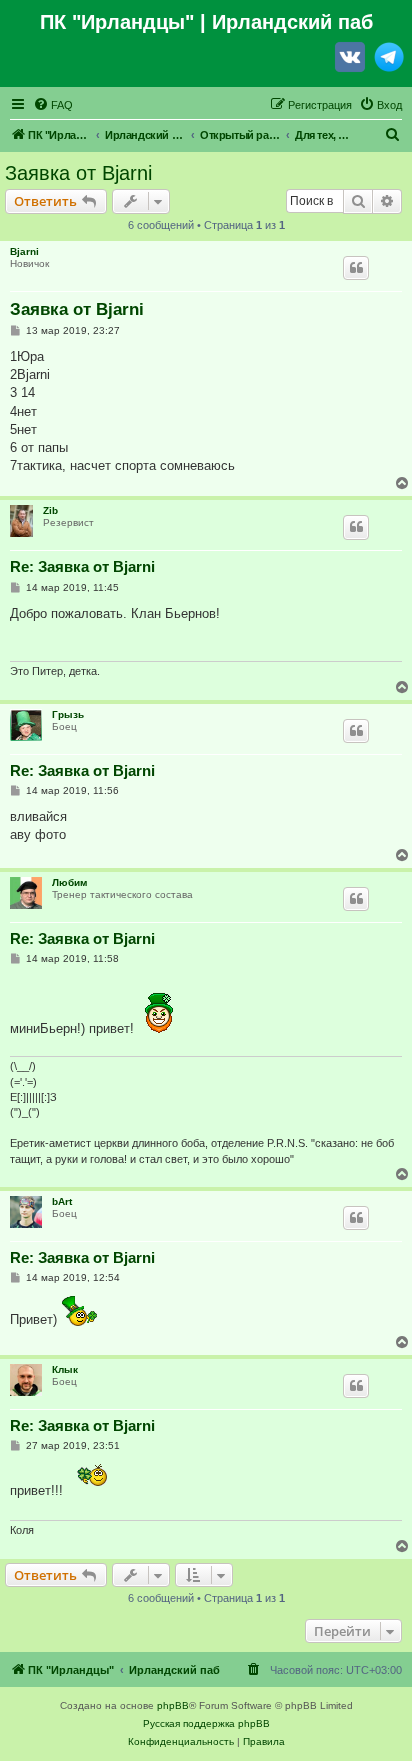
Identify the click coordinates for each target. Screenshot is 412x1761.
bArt (62, 1201)
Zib (50, 510)
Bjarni (24, 251)
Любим (69, 882)
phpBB (173, 1705)
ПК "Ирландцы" (117, 22)
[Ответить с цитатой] (356, 268)
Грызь (68, 714)
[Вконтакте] (350, 61)
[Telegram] (389, 61)
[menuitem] (53, 105)
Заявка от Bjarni (78, 173)
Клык (65, 1369)
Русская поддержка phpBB (206, 1723)
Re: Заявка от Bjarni (82, 566)
